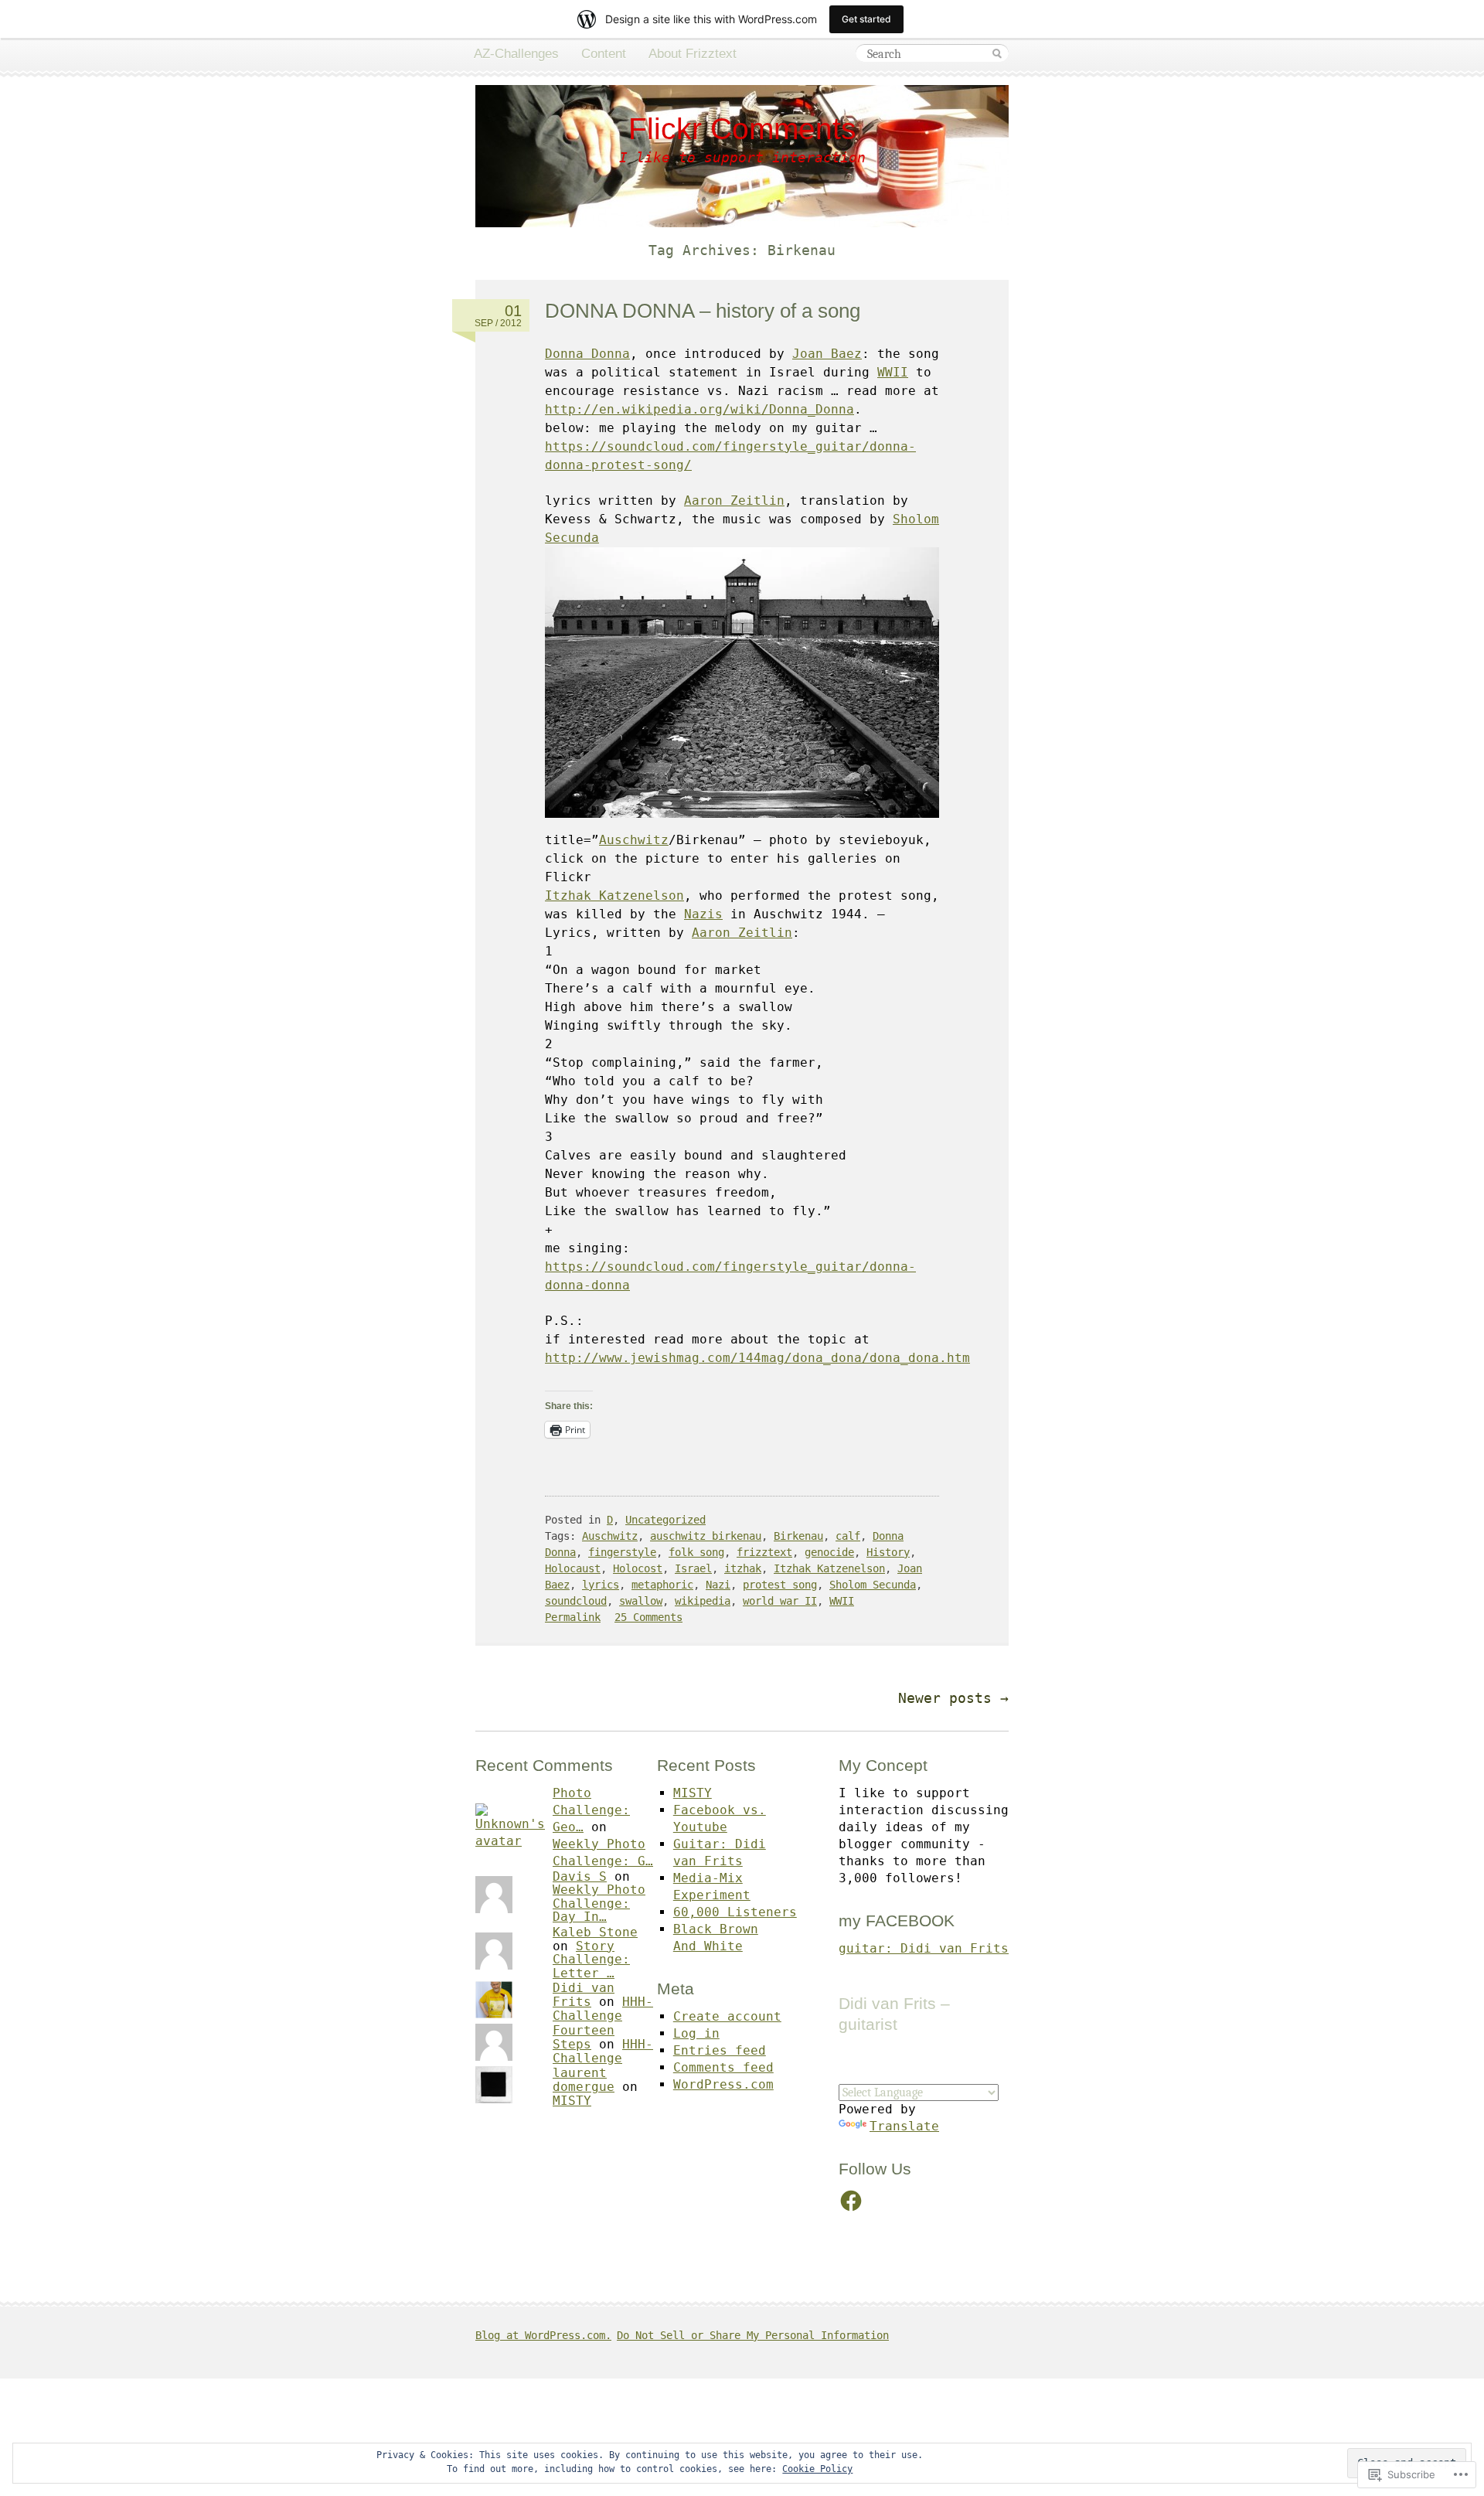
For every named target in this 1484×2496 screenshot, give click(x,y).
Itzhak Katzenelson (614, 896)
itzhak (743, 1568)
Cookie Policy (817, 2469)
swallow (641, 1601)
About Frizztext (693, 54)
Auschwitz (634, 840)
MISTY (572, 2101)
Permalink (573, 1617)
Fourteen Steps (584, 2037)
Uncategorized (665, 1520)
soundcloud (576, 1601)
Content (604, 54)
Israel (693, 1568)
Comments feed (723, 2067)
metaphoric (662, 1585)
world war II (780, 1601)
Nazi (718, 1585)
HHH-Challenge (603, 2009)
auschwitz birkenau (706, 1536)
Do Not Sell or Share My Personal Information (753, 2335)
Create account (727, 2016)
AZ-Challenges (516, 54)
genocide (829, 1552)
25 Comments (648, 1617)
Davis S (580, 1876)
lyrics (601, 1585)
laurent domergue (584, 2080)
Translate (904, 2126)
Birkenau (798, 1536)
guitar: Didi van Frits (924, 1948)
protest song (780, 1585)
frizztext (764, 1552)
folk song (696, 1552)
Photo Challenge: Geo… (591, 1810)
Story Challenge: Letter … (591, 1960)
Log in (696, 2033)
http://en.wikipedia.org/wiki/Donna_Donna (699, 409)
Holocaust (573, 1568)
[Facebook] (851, 2201)
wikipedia (703, 1601)
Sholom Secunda (873, 1585)
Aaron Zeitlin (734, 501)
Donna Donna (587, 354)
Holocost (638, 1568)
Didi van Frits (584, 1995)
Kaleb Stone (595, 1932)
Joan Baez (827, 354)
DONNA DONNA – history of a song (703, 311)
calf (848, 1536)
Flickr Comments (742, 129)
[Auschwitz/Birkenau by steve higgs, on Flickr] (742, 821)
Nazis (703, 914)
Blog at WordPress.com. (543, 2335)
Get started (866, 19)
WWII (893, 372)
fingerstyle (622, 1552)
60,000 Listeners (735, 1912)
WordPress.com (723, 2084)
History (888, 1552)
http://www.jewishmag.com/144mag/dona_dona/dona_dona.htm (757, 1358)
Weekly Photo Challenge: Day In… (599, 1903)
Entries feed (720, 2050)
